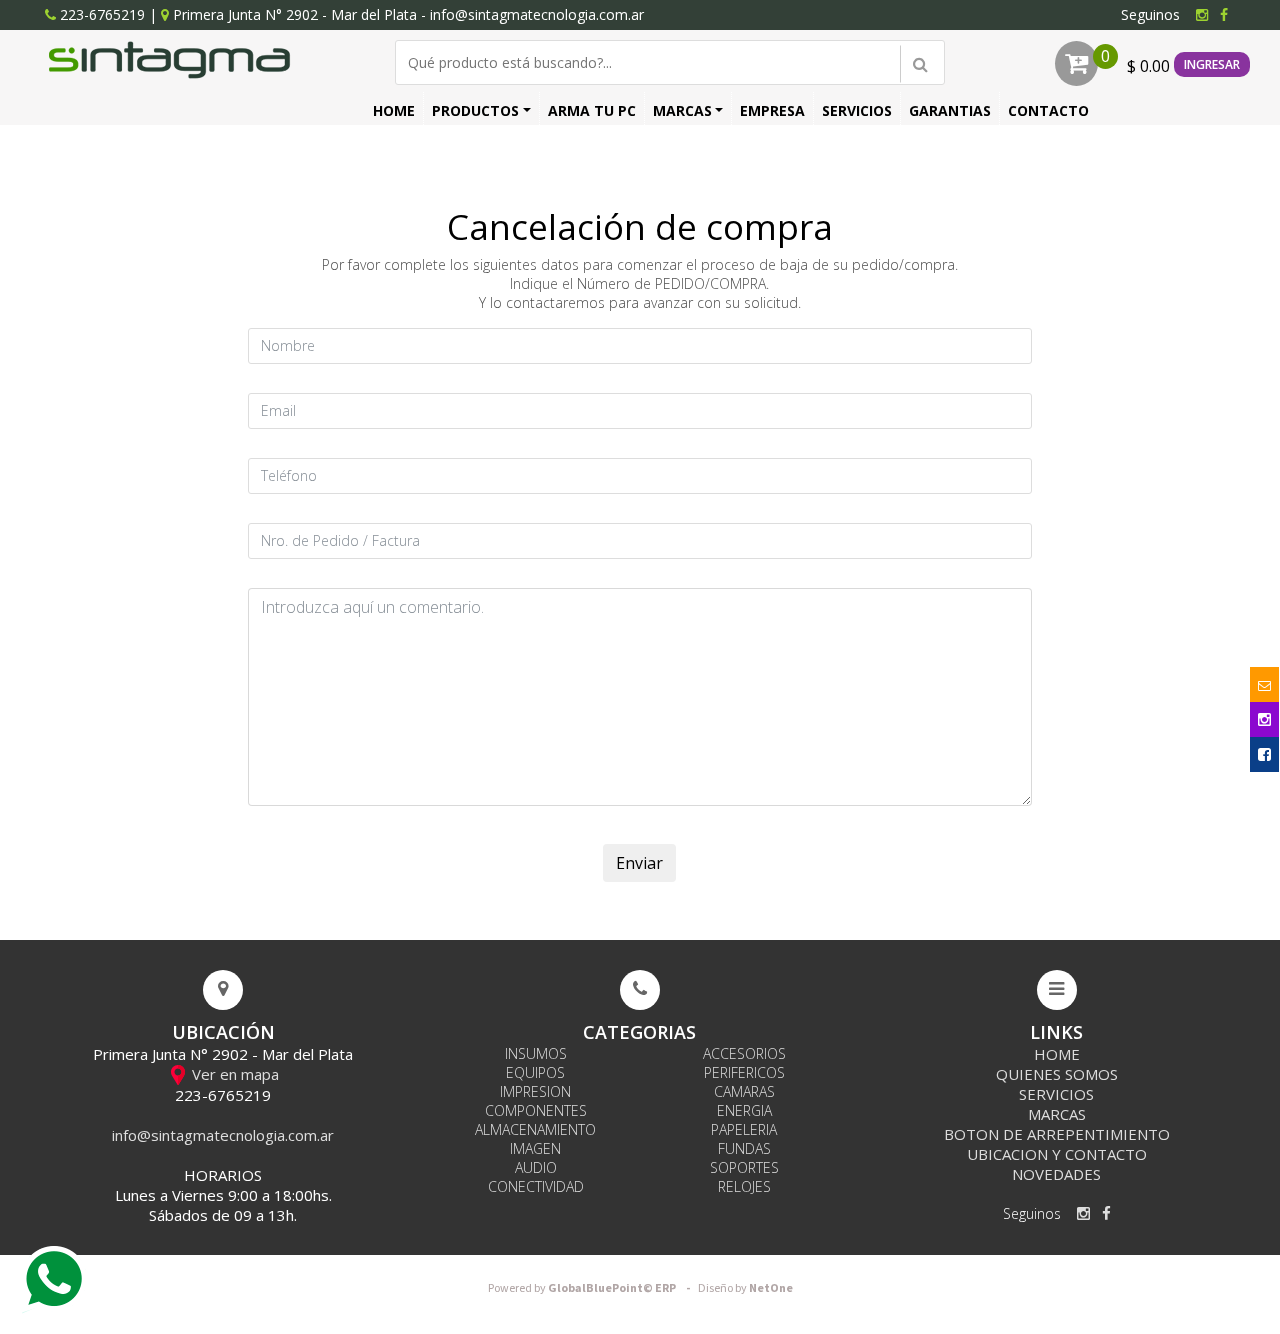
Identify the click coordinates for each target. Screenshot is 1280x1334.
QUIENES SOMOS (1057, 1074)
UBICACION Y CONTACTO (1057, 1154)
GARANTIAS (950, 110)
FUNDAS (744, 1148)
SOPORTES (744, 1167)
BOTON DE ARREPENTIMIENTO (1057, 1134)
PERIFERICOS (744, 1072)
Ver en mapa (233, 1074)
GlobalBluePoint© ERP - (592, 1288)
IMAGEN (535, 1148)
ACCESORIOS (744, 1053)
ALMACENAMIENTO (535, 1129)
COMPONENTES (536, 1110)
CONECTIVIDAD (536, 1186)
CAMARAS (744, 1091)
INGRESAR (1212, 64)
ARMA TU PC (592, 110)
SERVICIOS (857, 110)
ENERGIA (744, 1110)
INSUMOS (536, 1053)
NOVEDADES (1056, 1174)
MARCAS (682, 110)
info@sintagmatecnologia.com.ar (537, 14)
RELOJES (744, 1186)
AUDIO (536, 1167)
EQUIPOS (535, 1072)
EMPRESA (772, 110)
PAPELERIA (744, 1129)
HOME (394, 110)
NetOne (745, 1288)
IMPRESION (535, 1091)
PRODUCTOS (475, 110)
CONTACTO (1048, 110)
